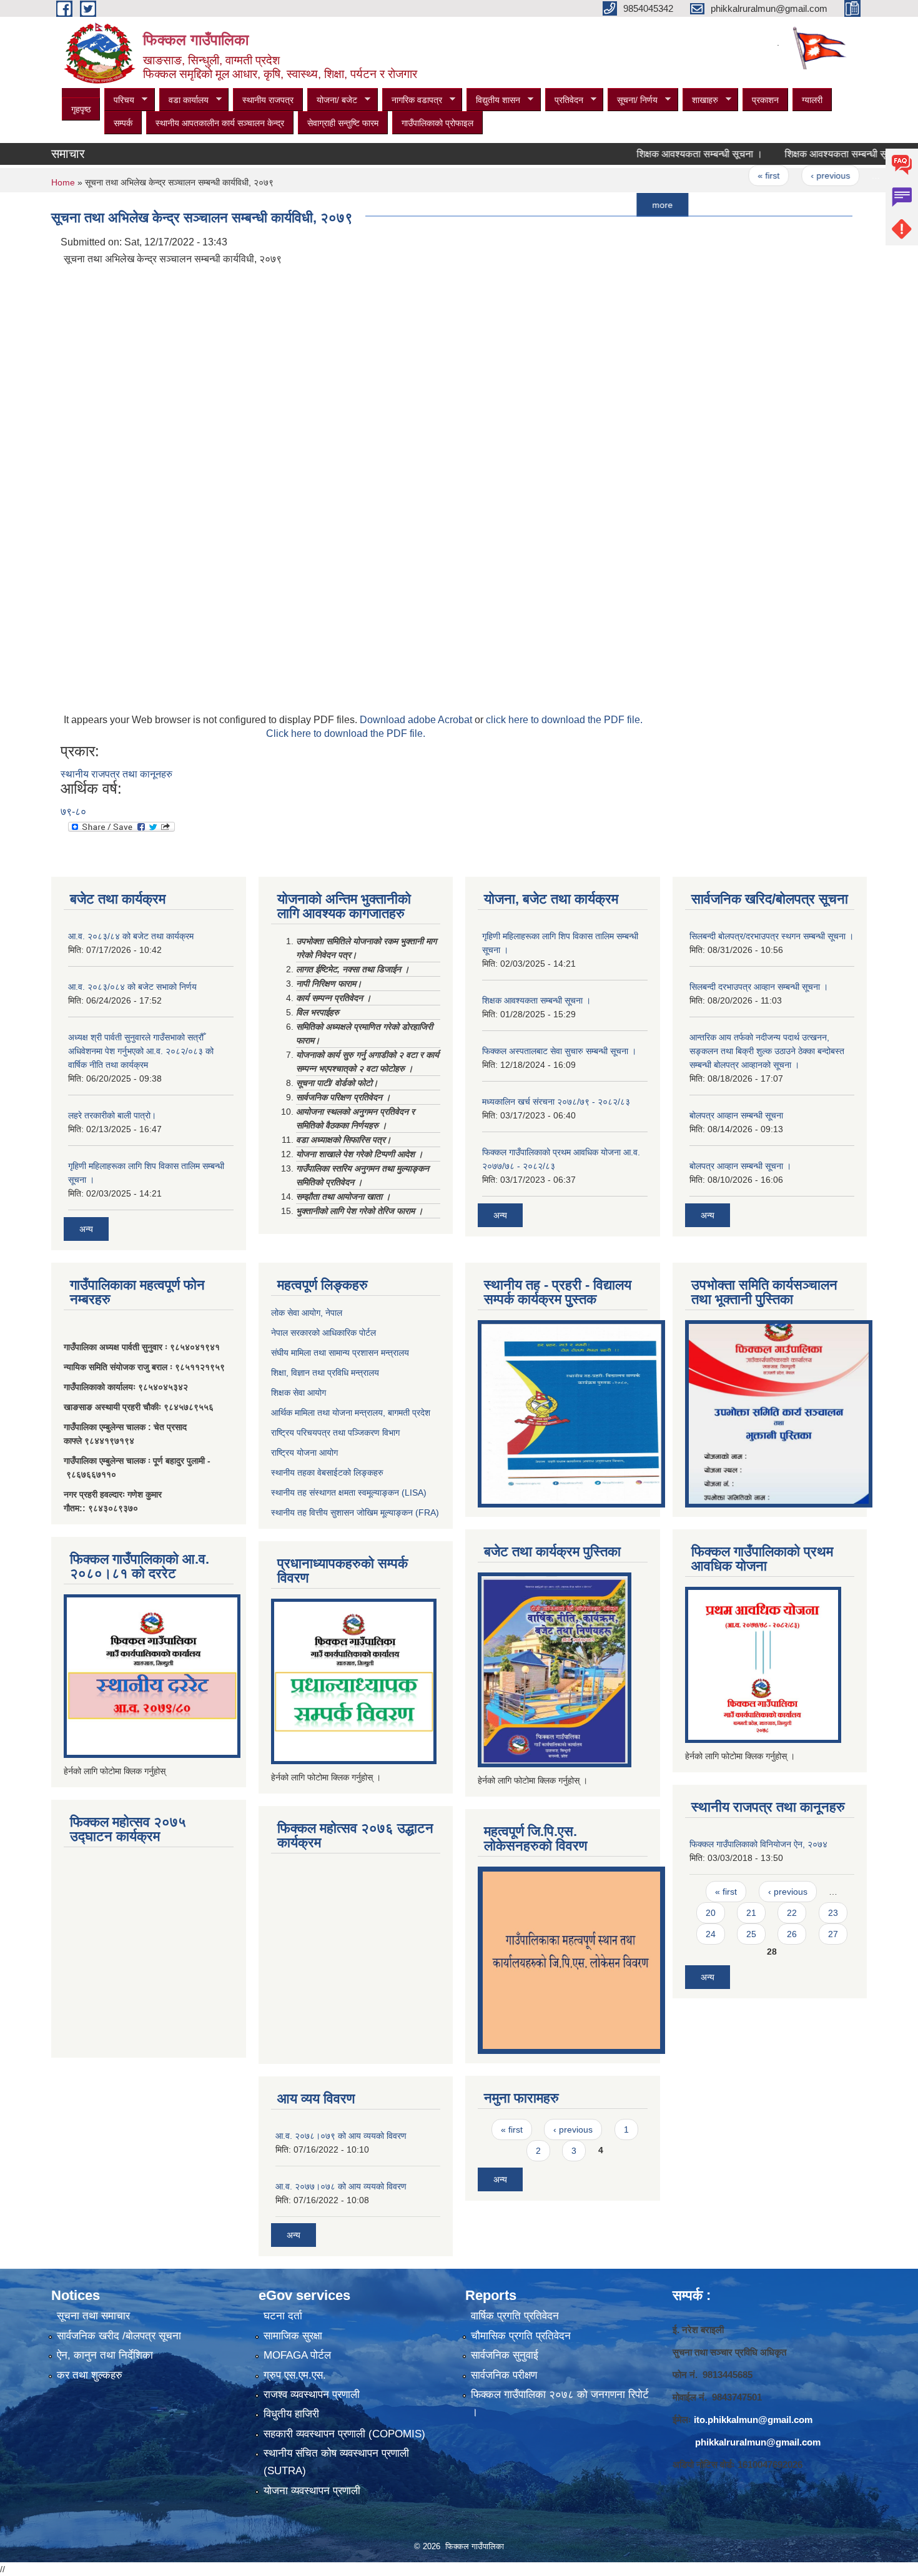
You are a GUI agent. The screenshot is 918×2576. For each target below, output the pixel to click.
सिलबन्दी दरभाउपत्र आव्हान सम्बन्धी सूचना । (759, 987)
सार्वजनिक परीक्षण (504, 2375)
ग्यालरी (812, 100)
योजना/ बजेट (332, 100)
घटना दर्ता (283, 2316)
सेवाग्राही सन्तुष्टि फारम (343, 123)
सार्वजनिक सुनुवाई (505, 2355)
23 (833, 1913)
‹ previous (788, 175)
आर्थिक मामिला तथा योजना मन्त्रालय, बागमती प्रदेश (352, 1413)
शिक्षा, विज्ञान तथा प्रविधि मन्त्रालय (325, 1373)
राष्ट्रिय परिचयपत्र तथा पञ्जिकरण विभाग (335, 1433)
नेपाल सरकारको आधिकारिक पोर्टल (323, 1333)
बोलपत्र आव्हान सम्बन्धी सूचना (736, 1115)
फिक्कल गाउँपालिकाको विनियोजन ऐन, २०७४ (758, 1844)
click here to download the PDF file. (564, 720)
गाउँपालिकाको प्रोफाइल (437, 123)
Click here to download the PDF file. (346, 733)
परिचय (119, 100)
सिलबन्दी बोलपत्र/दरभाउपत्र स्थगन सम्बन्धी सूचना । (772, 936)
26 (792, 1934)
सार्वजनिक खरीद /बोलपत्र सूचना (119, 2336)
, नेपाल (331, 1313)
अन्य (86, 1229)
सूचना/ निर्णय (633, 100)
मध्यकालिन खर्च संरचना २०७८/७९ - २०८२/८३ (556, 1102)
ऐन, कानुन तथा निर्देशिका (105, 2355)
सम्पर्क (123, 123)
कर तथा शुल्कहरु (90, 2375)
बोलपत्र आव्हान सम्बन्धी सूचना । (740, 1166)
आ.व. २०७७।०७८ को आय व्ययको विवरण (341, 2186)
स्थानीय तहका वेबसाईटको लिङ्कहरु (327, 1473)
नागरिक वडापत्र (412, 100)
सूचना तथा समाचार (93, 2316)
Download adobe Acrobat (417, 720)
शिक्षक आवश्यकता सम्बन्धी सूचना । (658, 154)
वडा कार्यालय (184, 100)
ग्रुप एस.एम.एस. (295, 2375)
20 (711, 1913)
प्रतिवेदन (564, 100)
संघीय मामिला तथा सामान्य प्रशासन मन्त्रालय (340, 1353)
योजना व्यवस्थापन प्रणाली (312, 2491)
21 (751, 1913)
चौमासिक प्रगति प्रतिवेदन (521, 2336)
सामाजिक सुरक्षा (293, 2336)
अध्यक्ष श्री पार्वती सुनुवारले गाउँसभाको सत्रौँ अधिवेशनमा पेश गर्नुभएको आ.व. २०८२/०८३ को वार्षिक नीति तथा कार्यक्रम (141, 1051)
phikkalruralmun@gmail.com (758, 2442)
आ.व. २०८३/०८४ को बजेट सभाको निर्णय (132, 987)
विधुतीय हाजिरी (291, 2414)
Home (63, 182)
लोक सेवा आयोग (296, 1313)
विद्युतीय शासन (493, 100)
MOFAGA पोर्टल (297, 2355)
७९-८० (73, 812)
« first (727, 175)
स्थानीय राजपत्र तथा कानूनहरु (116, 774)
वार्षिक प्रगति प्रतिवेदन (515, 2316)
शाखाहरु (700, 100)
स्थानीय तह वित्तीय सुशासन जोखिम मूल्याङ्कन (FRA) (355, 1513)
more (620, 205)
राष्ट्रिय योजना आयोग (304, 1453)
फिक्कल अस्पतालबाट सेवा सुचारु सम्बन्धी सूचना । (559, 1051)
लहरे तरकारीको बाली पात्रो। (112, 1115)
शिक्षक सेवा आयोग (299, 1393)
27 (833, 1934)
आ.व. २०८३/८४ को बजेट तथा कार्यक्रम (131, 936)
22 (792, 1913)
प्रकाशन (765, 100)
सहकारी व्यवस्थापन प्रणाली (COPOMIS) (344, 2434)
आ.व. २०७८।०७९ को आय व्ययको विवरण (341, 2136)
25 (751, 1934)
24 (865, 175)
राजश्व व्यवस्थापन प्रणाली (312, 2395)
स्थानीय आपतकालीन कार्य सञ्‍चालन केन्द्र (220, 123)
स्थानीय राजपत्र (268, 100)
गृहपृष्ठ (81, 109)
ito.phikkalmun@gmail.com (753, 2420)
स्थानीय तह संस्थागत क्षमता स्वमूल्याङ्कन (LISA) (349, 1493)
